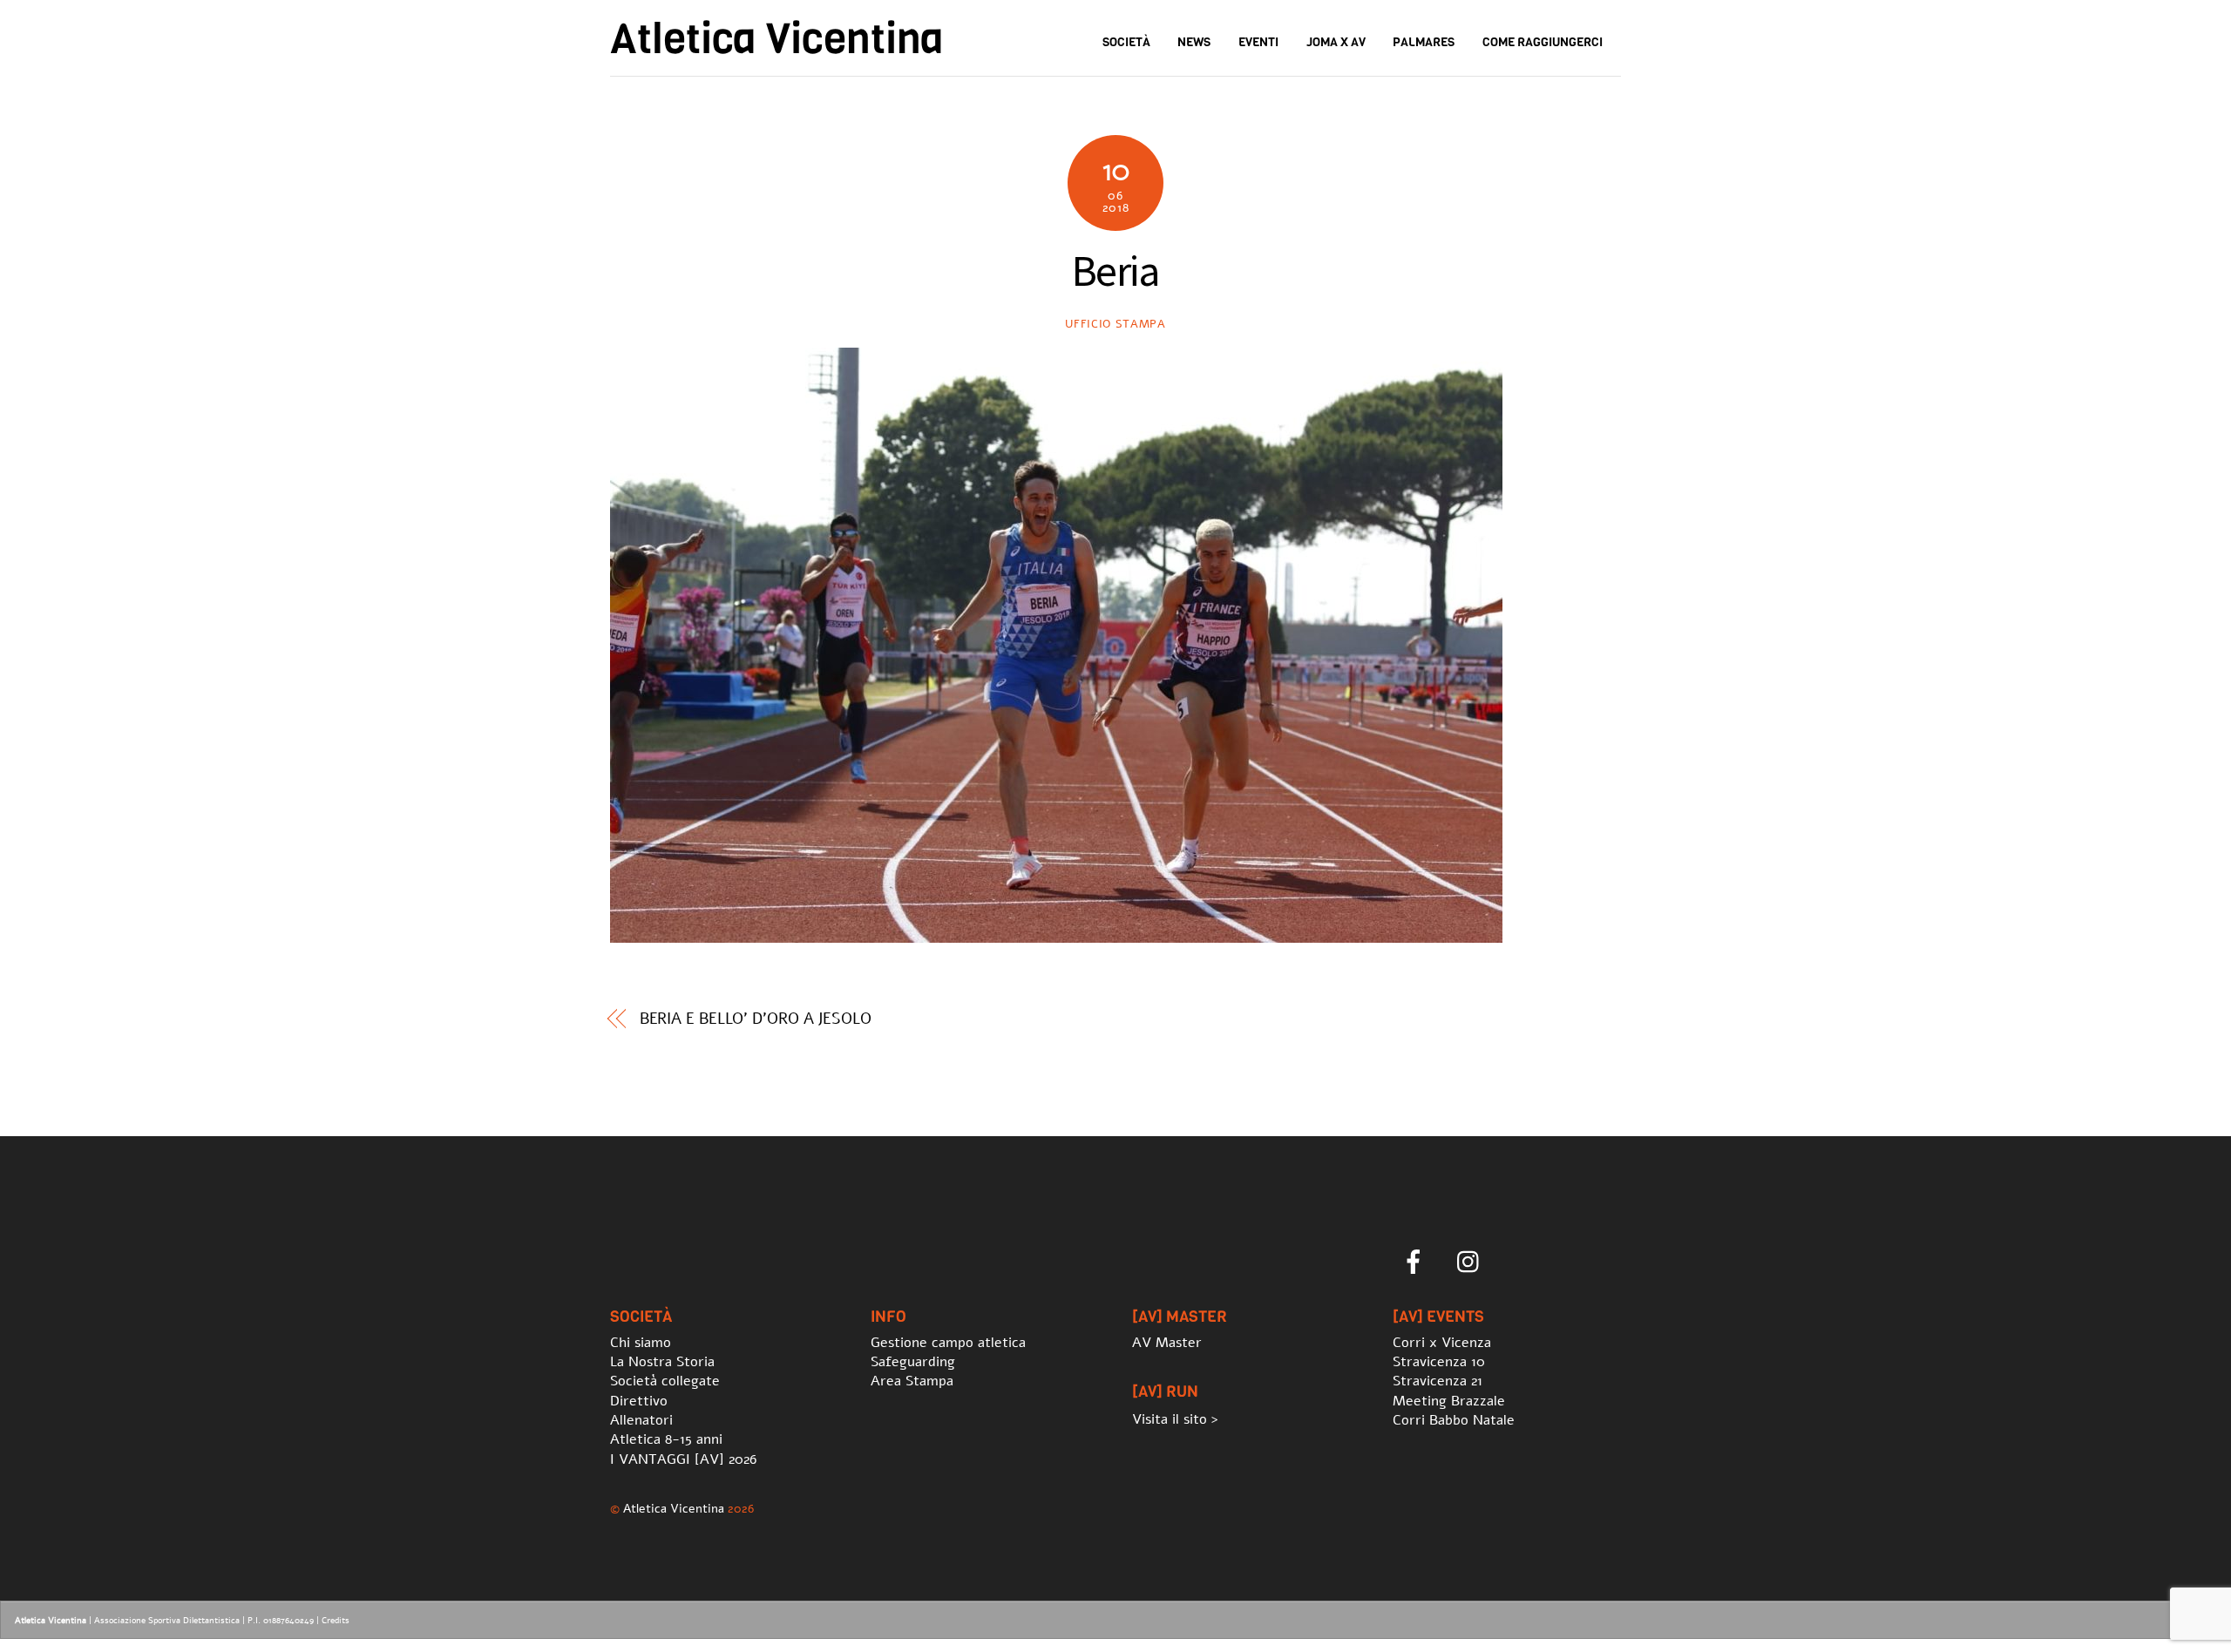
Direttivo (639, 1401)
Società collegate (665, 1381)
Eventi (1258, 42)
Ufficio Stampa (1115, 324)
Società (1126, 42)
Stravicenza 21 (1438, 1381)
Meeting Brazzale (1449, 1401)
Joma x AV (1336, 42)
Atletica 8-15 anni (666, 1439)
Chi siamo (641, 1343)
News (1194, 42)
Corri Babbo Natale (1454, 1420)
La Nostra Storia (662, 1362)
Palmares (1424, 42)
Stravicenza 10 (1439, 1362)
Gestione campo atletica (948, 1343)
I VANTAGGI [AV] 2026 (683, 1459)
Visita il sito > (1175, 1419)
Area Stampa (912, 1381)
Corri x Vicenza (1442, 1343)
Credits (336, 1621)
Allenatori (641, 1420)
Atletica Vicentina (674, 1508)
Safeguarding (913, 1362)
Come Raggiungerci (1543, 42)
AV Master (1167, 1343)
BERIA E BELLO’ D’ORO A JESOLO (756, 1019)
